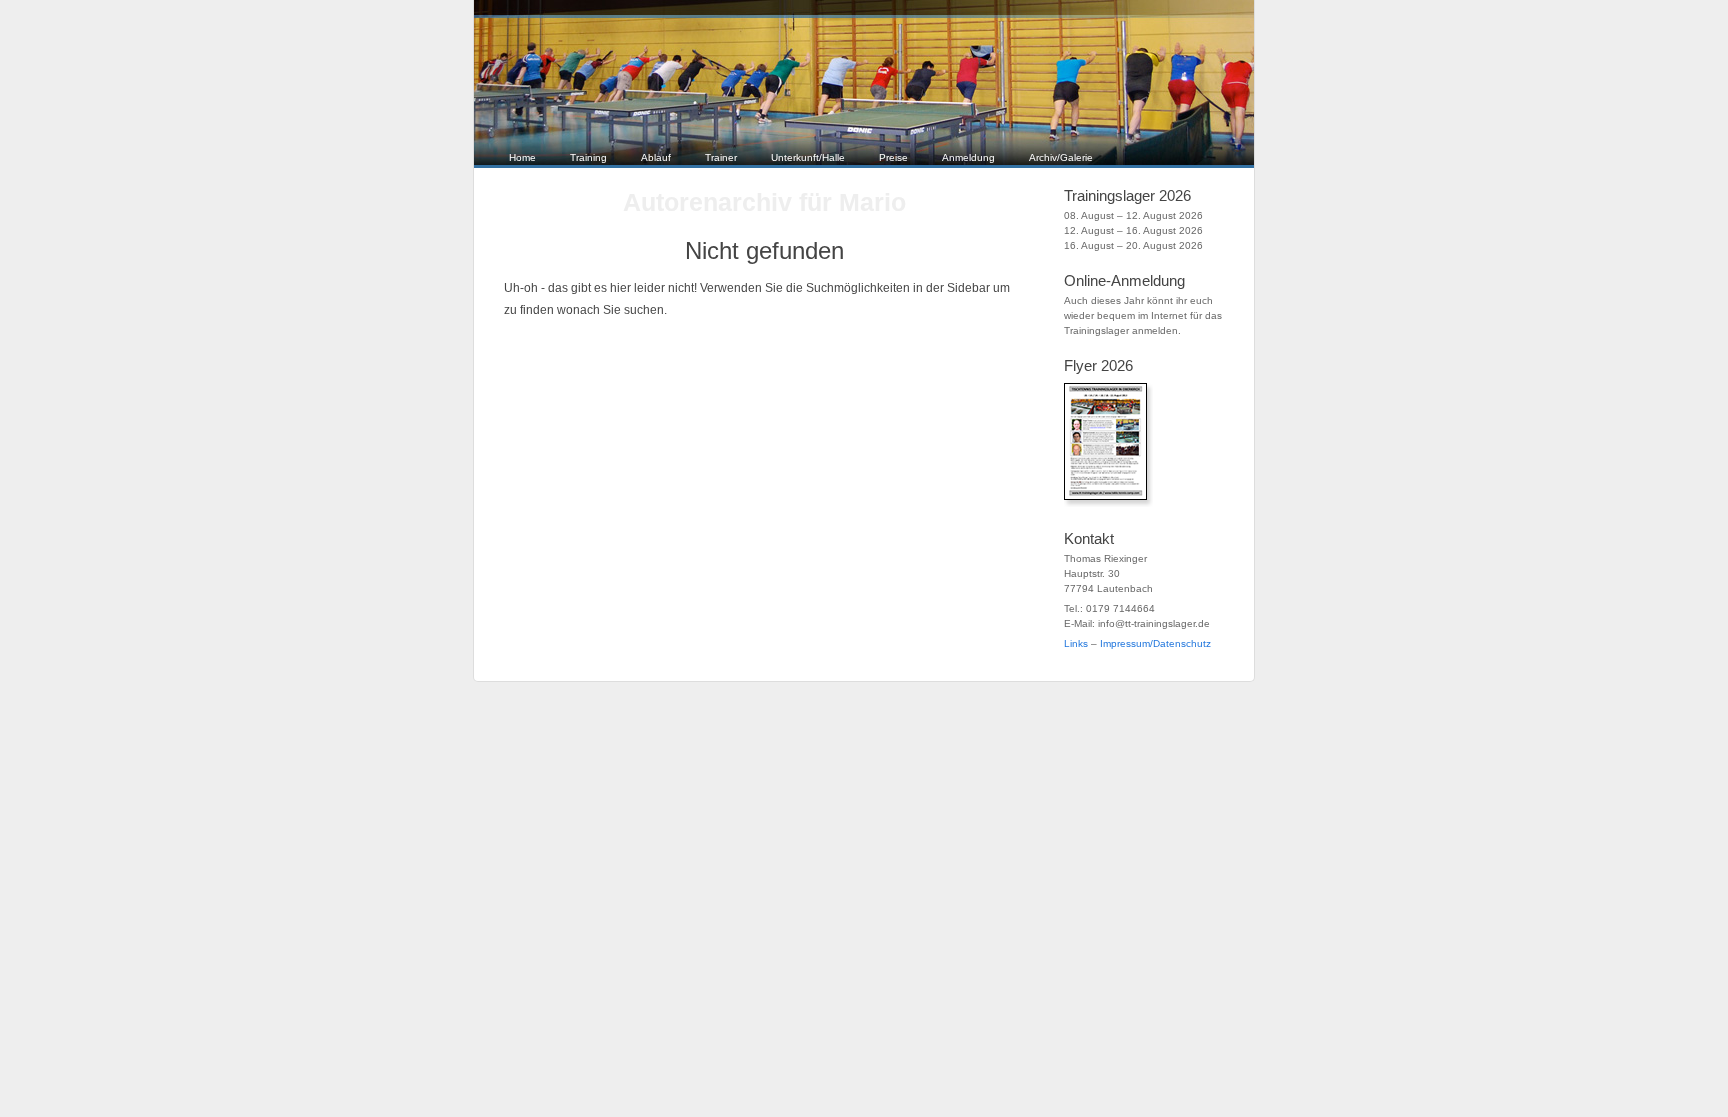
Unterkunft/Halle (808, 157)
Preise (893, 157)
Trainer (721, 157)
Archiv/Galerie (1061, 157)
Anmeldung (968, 157)
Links (1076, 643)
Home (522, 157)
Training (588, 157)
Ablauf (656, 157)
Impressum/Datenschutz (1155, 643)
